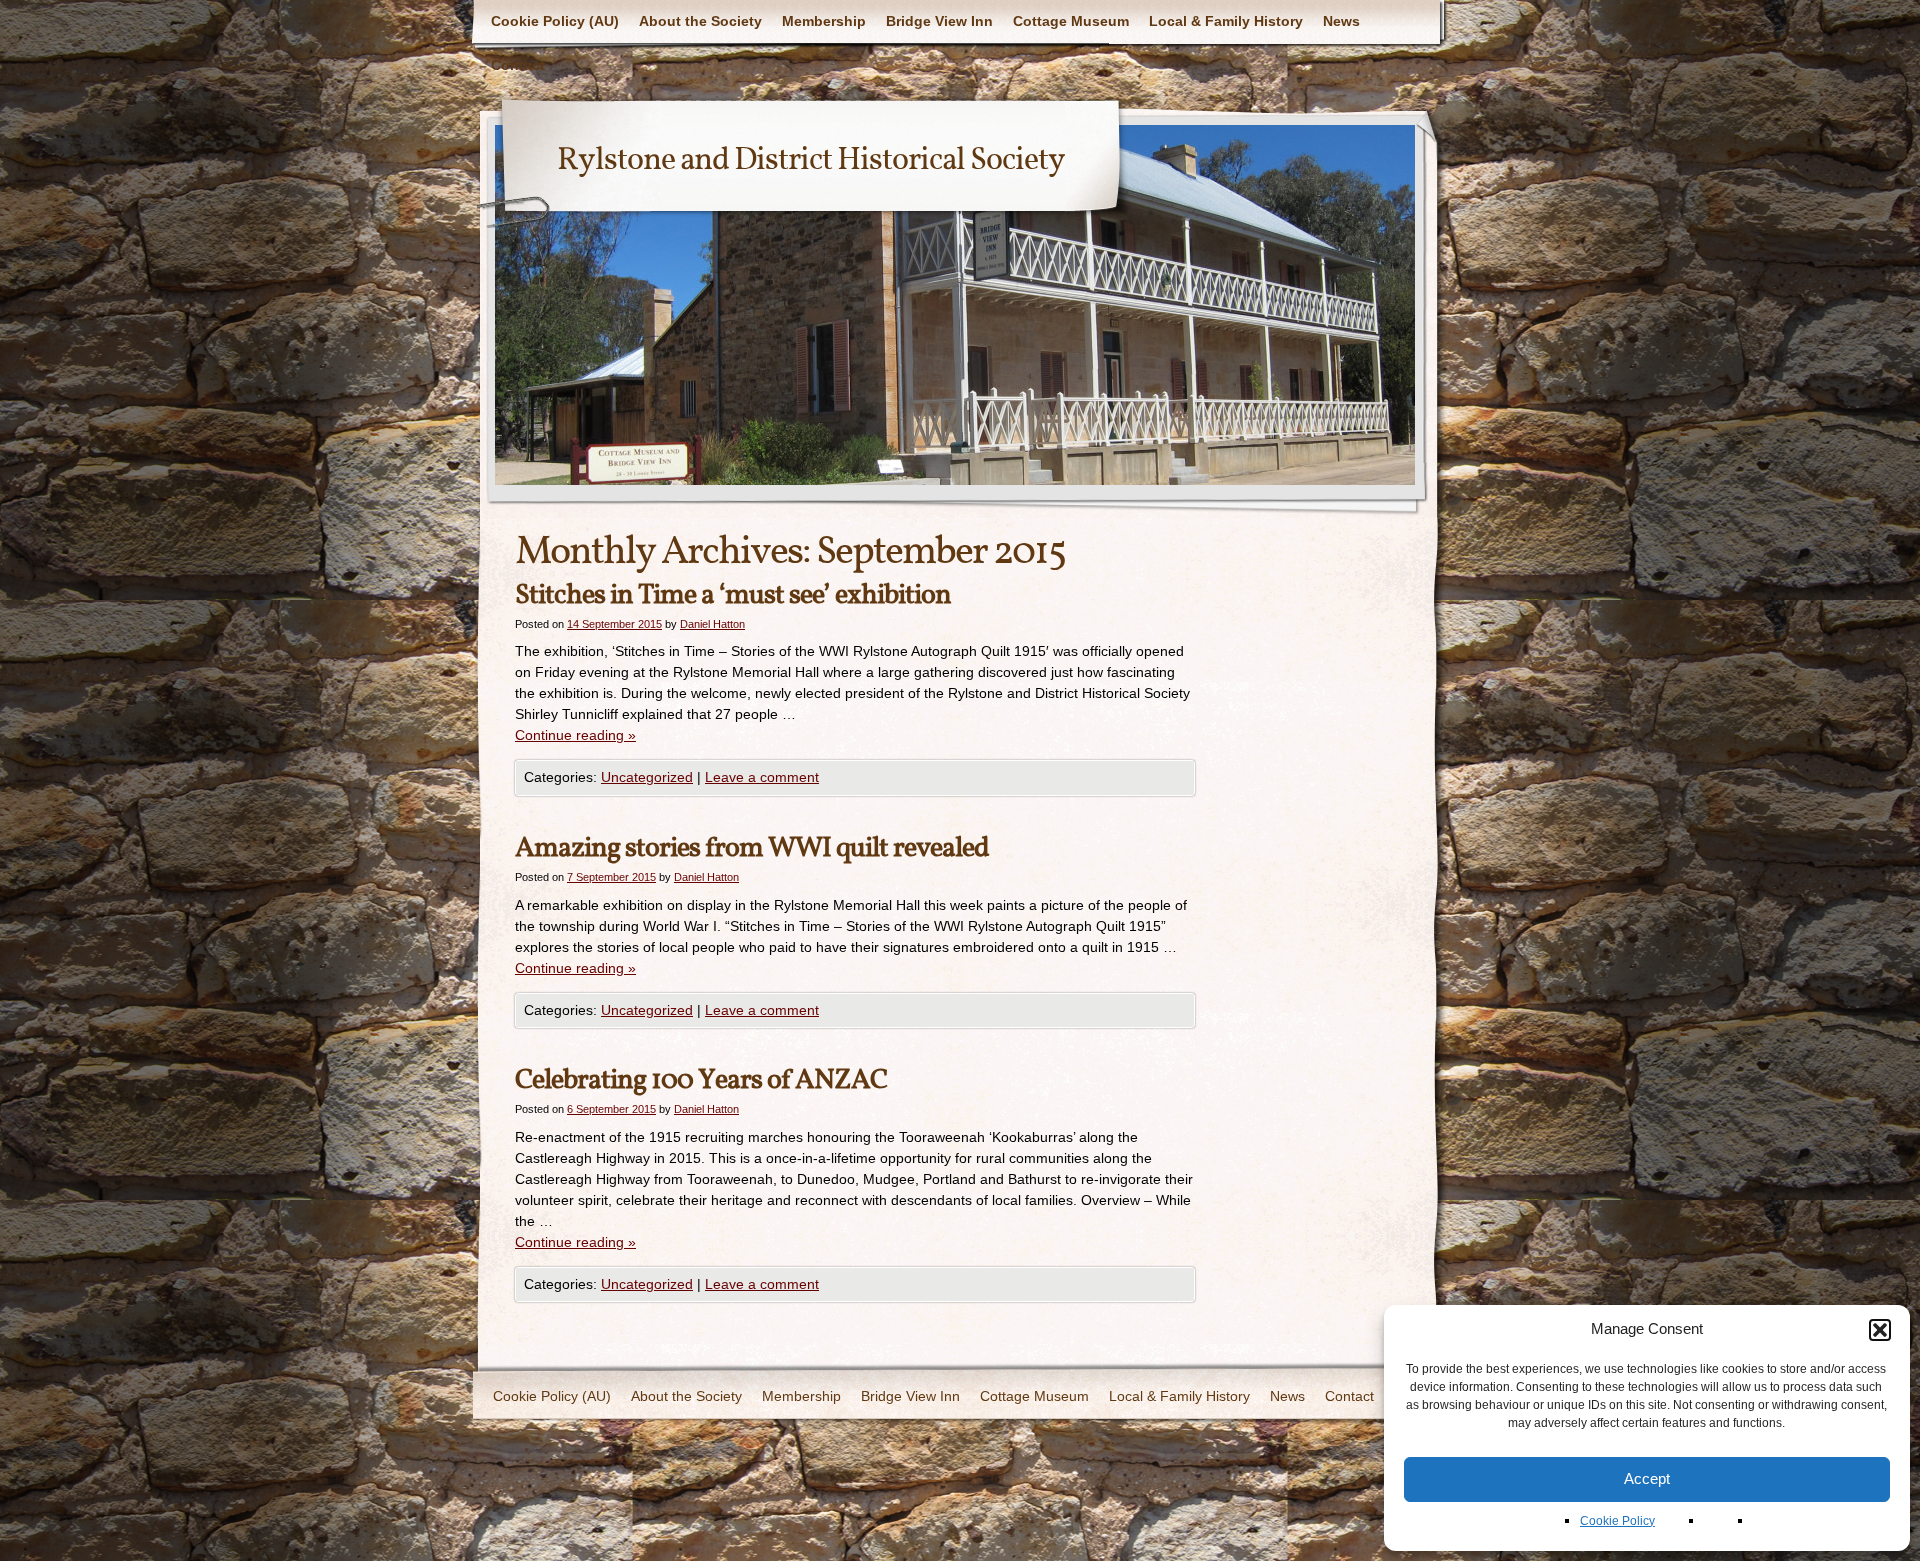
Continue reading (575, 735)
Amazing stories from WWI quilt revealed (752, 848)
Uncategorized (647, 777)
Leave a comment (762, 777)
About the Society (700, 21)
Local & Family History (1226, 21)
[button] (1880, 1330)
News (1341, 21)
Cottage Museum (1071, 21)
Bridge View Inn (939, 21)
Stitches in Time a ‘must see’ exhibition (733, 595)
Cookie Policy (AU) (555, 21)
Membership (824, 21)
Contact (518, 65)
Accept (1647, 1478)
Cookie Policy (1617, 1521)
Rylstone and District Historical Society (811, 161)
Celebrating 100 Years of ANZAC (701, 1080)
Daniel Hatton (712, 624)
